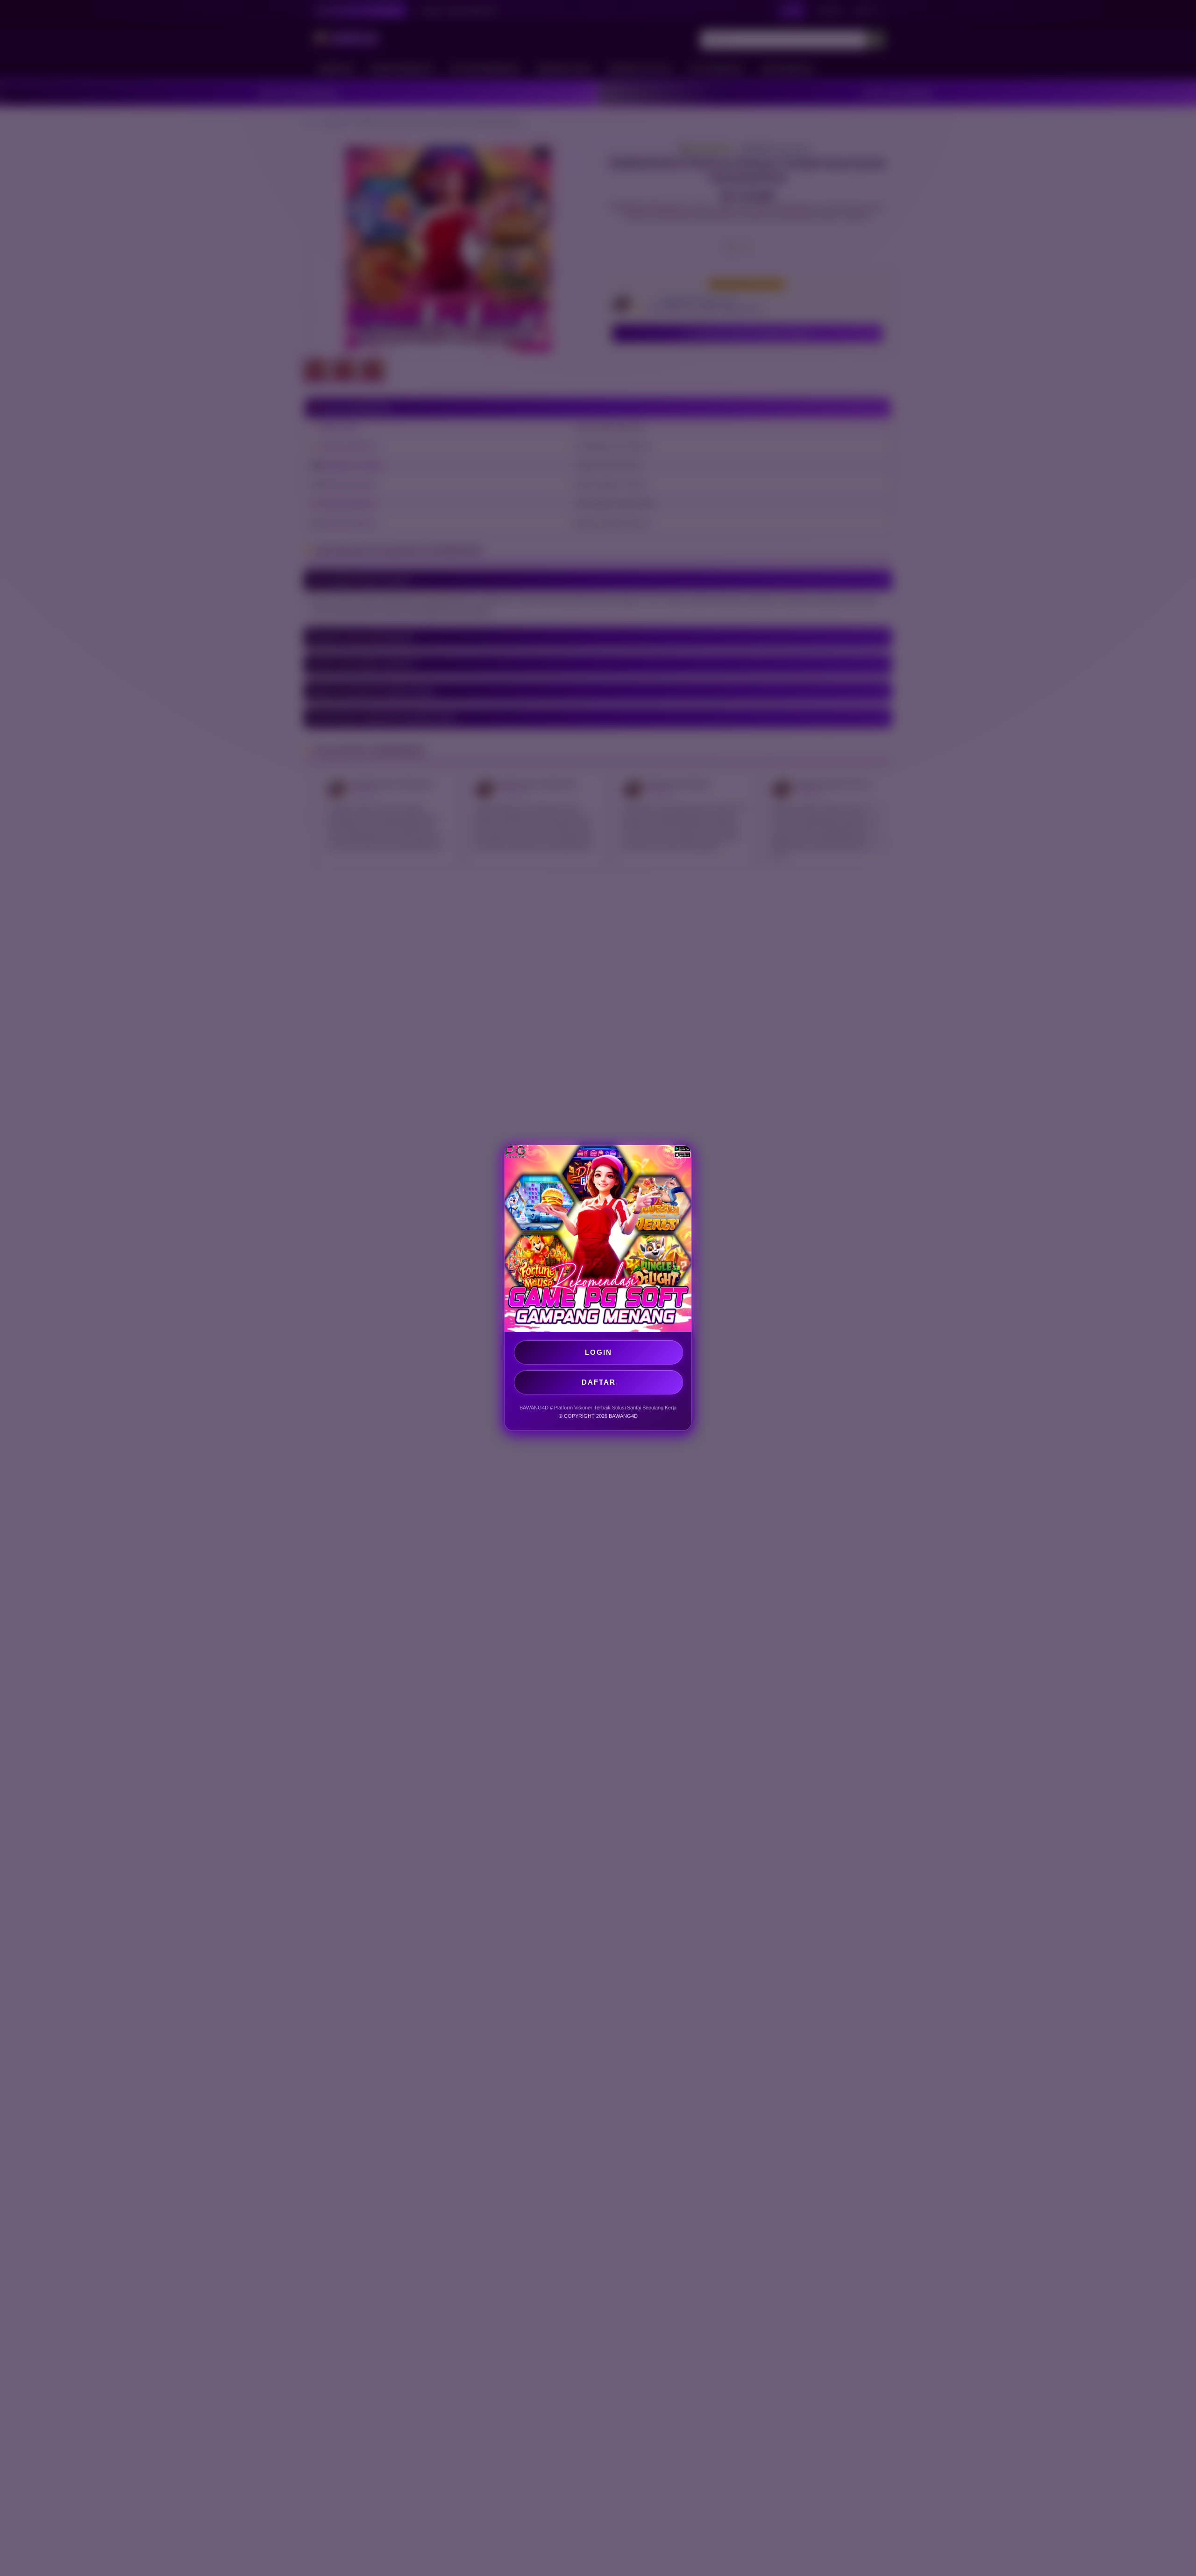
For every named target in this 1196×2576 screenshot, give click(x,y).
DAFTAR (599, 1382)
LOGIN (598, 1352)
